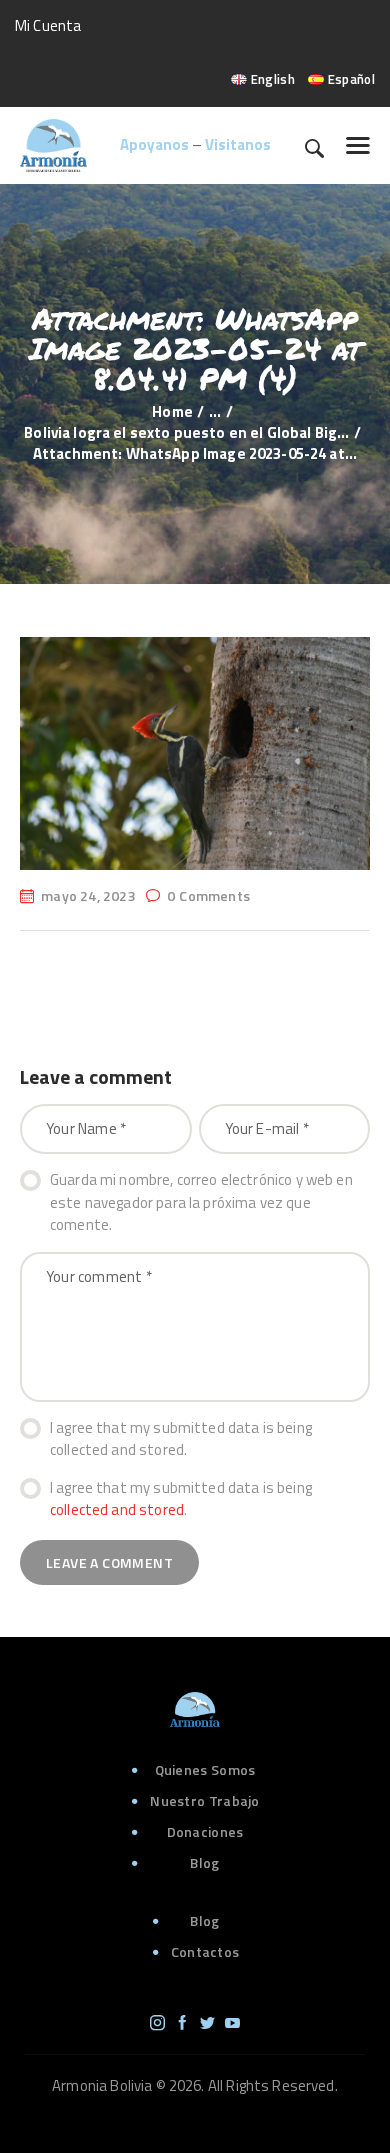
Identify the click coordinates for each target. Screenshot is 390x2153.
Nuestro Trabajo (205, 1800)
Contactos (205, 1951)
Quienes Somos (205, 1769)
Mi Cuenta (48, 25)
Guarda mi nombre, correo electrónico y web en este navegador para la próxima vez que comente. (201, 1202)
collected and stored (117, 1509)
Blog (204, 1862)
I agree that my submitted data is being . (181, 1499)
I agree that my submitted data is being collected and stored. (181, 1439)
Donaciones (205, 1831)
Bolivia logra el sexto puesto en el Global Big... (186, 432)
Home (172, 411)
